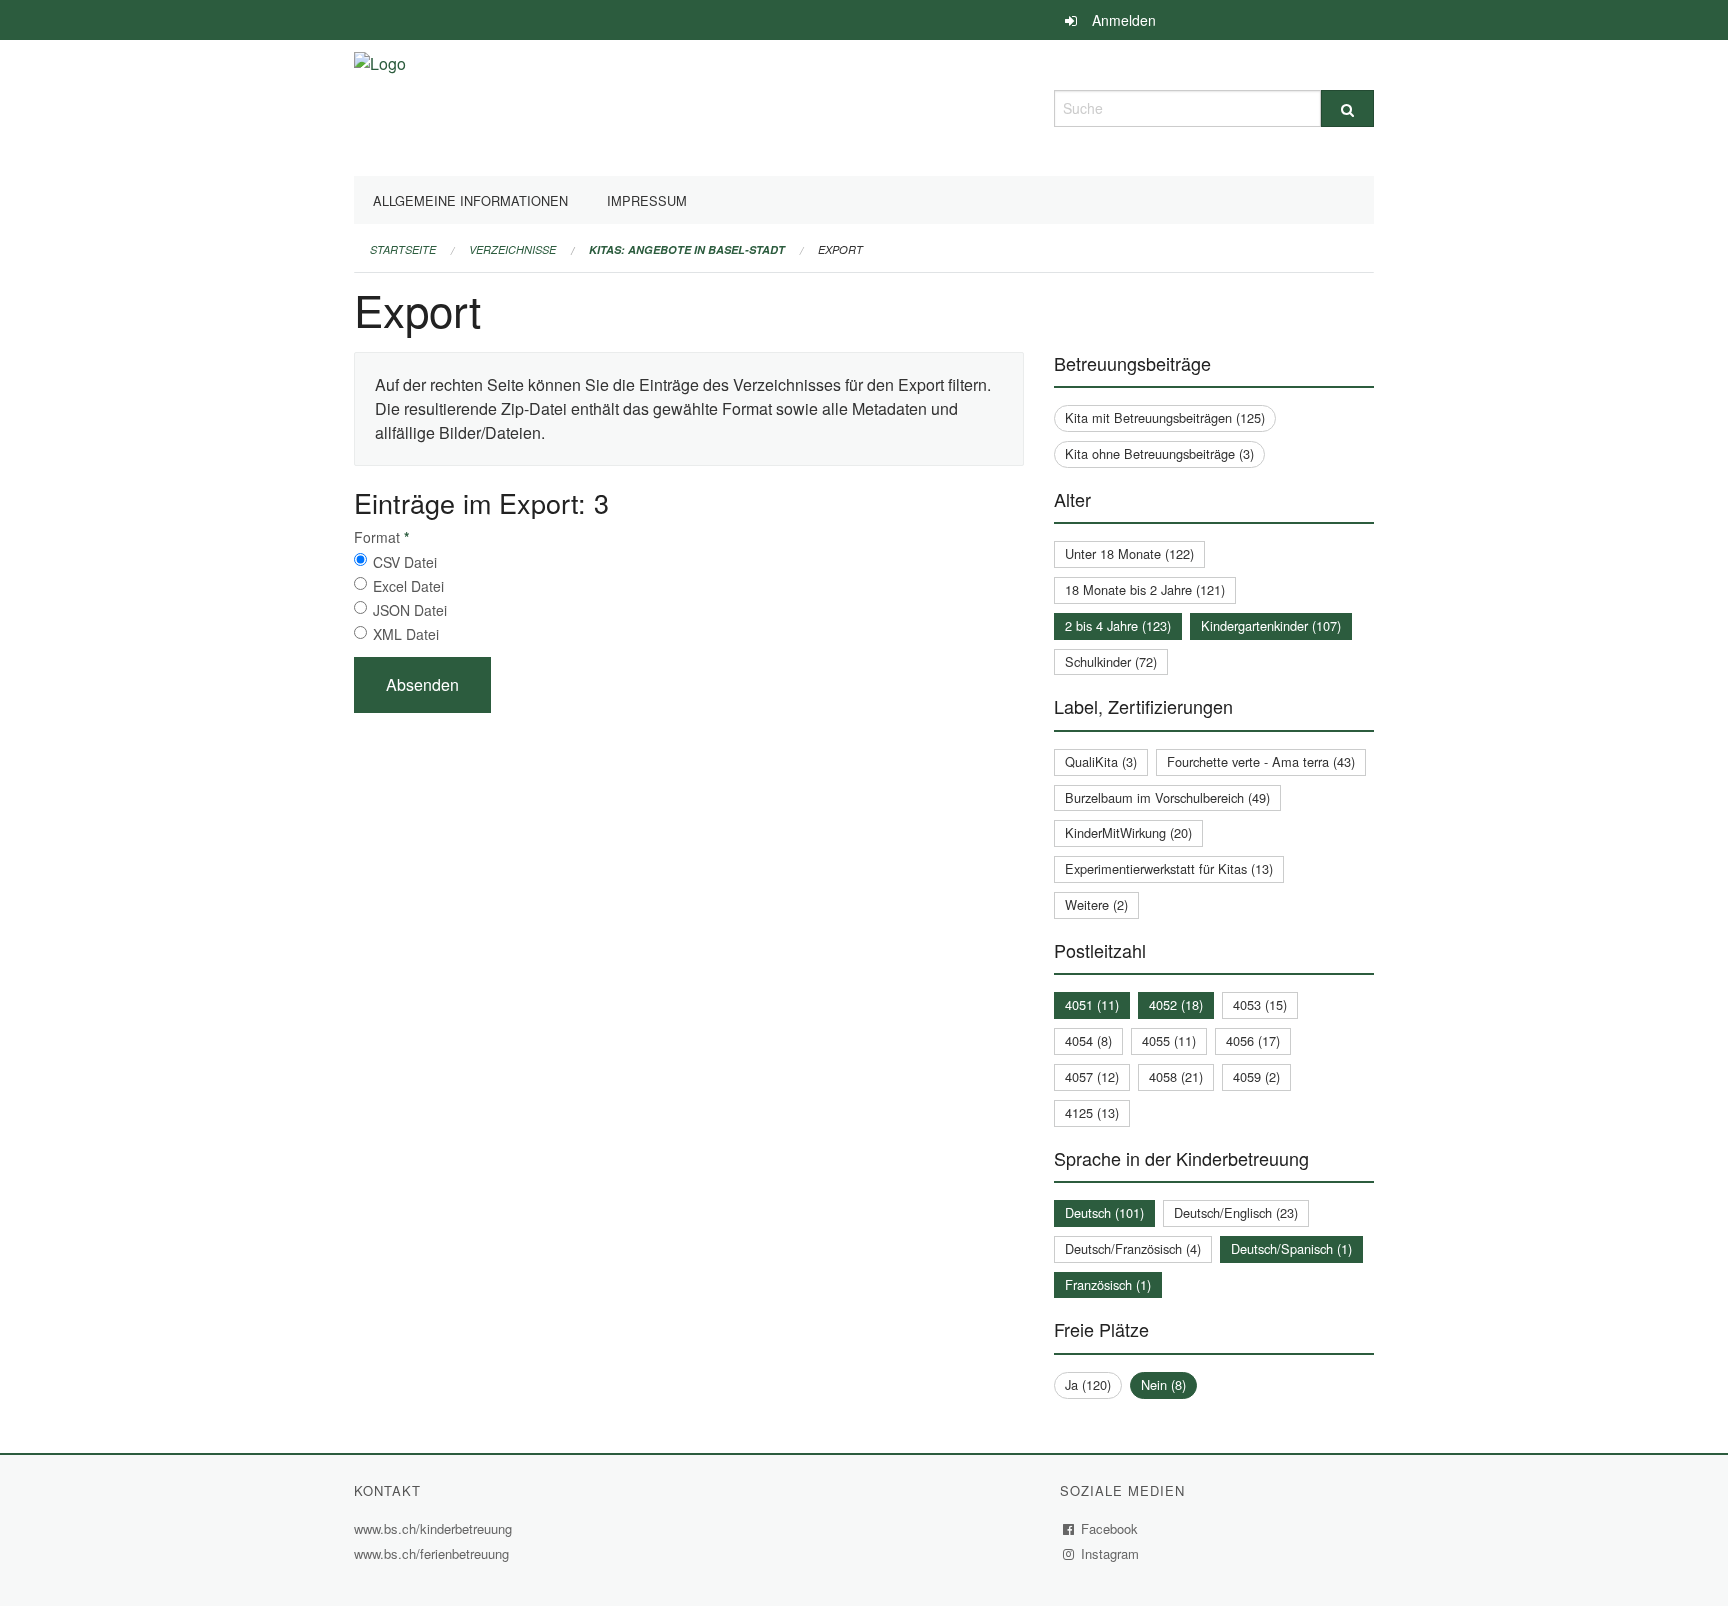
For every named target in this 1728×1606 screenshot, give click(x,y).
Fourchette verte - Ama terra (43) (1261, 761)
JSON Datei (410, 610)
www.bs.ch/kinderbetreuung (435, 1528)
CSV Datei (405, 562)
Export (840, 249)
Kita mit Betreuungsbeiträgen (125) (1165, 417)
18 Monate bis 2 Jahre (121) (1145, 589)
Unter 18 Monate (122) (1129, 553)
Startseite (403, 249)
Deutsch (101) (1104, 1212)
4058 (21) (1176, 1076)
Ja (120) (1088, 1384)
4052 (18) (1176, 1004)
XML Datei (406, 634)
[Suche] (1347, 108)
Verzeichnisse (512, 249)
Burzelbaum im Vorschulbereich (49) (1167, 797)
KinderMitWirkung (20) (1128, 832)
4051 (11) (1092, 1004)
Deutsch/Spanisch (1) (1291, 1248)
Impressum (647, 200)
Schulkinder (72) (1111, 661)
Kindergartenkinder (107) (1271, 625)
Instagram (1110, 1553)
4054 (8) (1088, 1040)
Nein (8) (1163, 1384)
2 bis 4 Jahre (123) (1118, 625)
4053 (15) (1260, 1004)
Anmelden (1124, 20)
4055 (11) (1169, 1040)
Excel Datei (408, 586)
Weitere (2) (1096, 904)
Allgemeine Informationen (470, 200)
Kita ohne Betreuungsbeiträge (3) (1159, 453)
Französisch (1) (1108, 1284)
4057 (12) (1092, 1076)
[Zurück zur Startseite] (380, 105)
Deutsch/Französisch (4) (1133, 1248)
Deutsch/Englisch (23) (1236, 1212)
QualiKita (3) (1101, 761)
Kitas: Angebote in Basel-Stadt (687, 249)
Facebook (1110, 1528)
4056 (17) (1253, 1040)
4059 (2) (1256, 1076)
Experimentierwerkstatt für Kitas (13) (1169, 868)
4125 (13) (1092, 1112)
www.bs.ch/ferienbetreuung (434, 1553)
